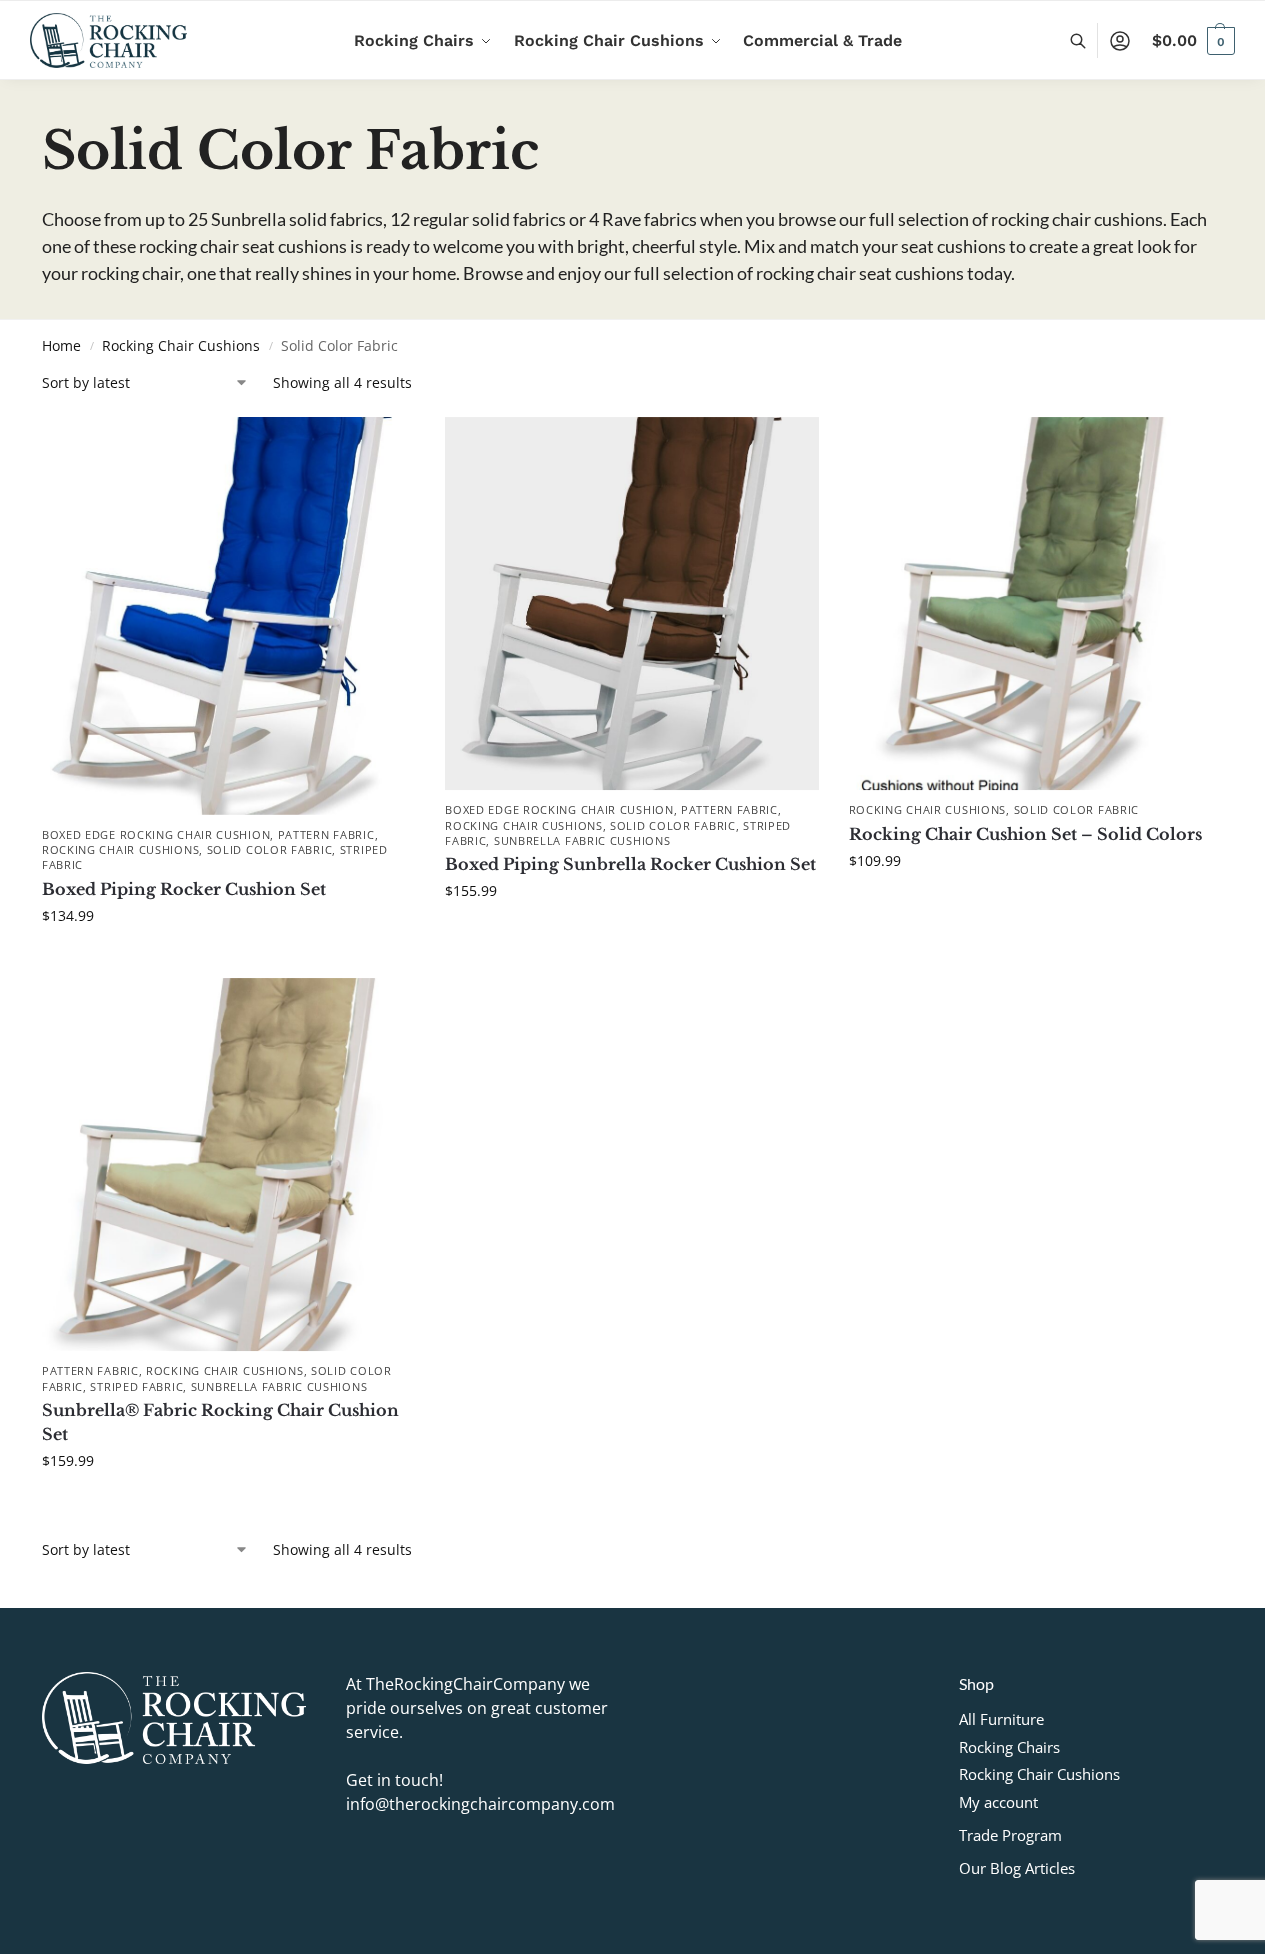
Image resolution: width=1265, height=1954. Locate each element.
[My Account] (1120, 41)
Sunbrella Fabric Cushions (582, 840)
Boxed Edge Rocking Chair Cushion (156, 834)
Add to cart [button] (229, 957)
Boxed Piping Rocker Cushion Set (184, 889)
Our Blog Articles (1017, 1868)
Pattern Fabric (326, 834)
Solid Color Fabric (270, 849)
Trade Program (1010, 1835)
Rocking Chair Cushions (181, 346)
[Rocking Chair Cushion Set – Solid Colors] (1035, 603)
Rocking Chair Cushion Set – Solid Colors (1025, 834)
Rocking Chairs (1009, 1747)
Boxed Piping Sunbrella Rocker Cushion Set (630, 864)
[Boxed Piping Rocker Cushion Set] (228, 616)
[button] (1193, 41)
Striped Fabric (136, 1386)
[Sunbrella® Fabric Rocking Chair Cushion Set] (228, 1164)
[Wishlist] (385, 447)
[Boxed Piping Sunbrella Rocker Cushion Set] (631, 603)
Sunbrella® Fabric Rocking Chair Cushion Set (220, 1422)
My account (998, 1802)
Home (61, 346)
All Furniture (1001, 1719)
